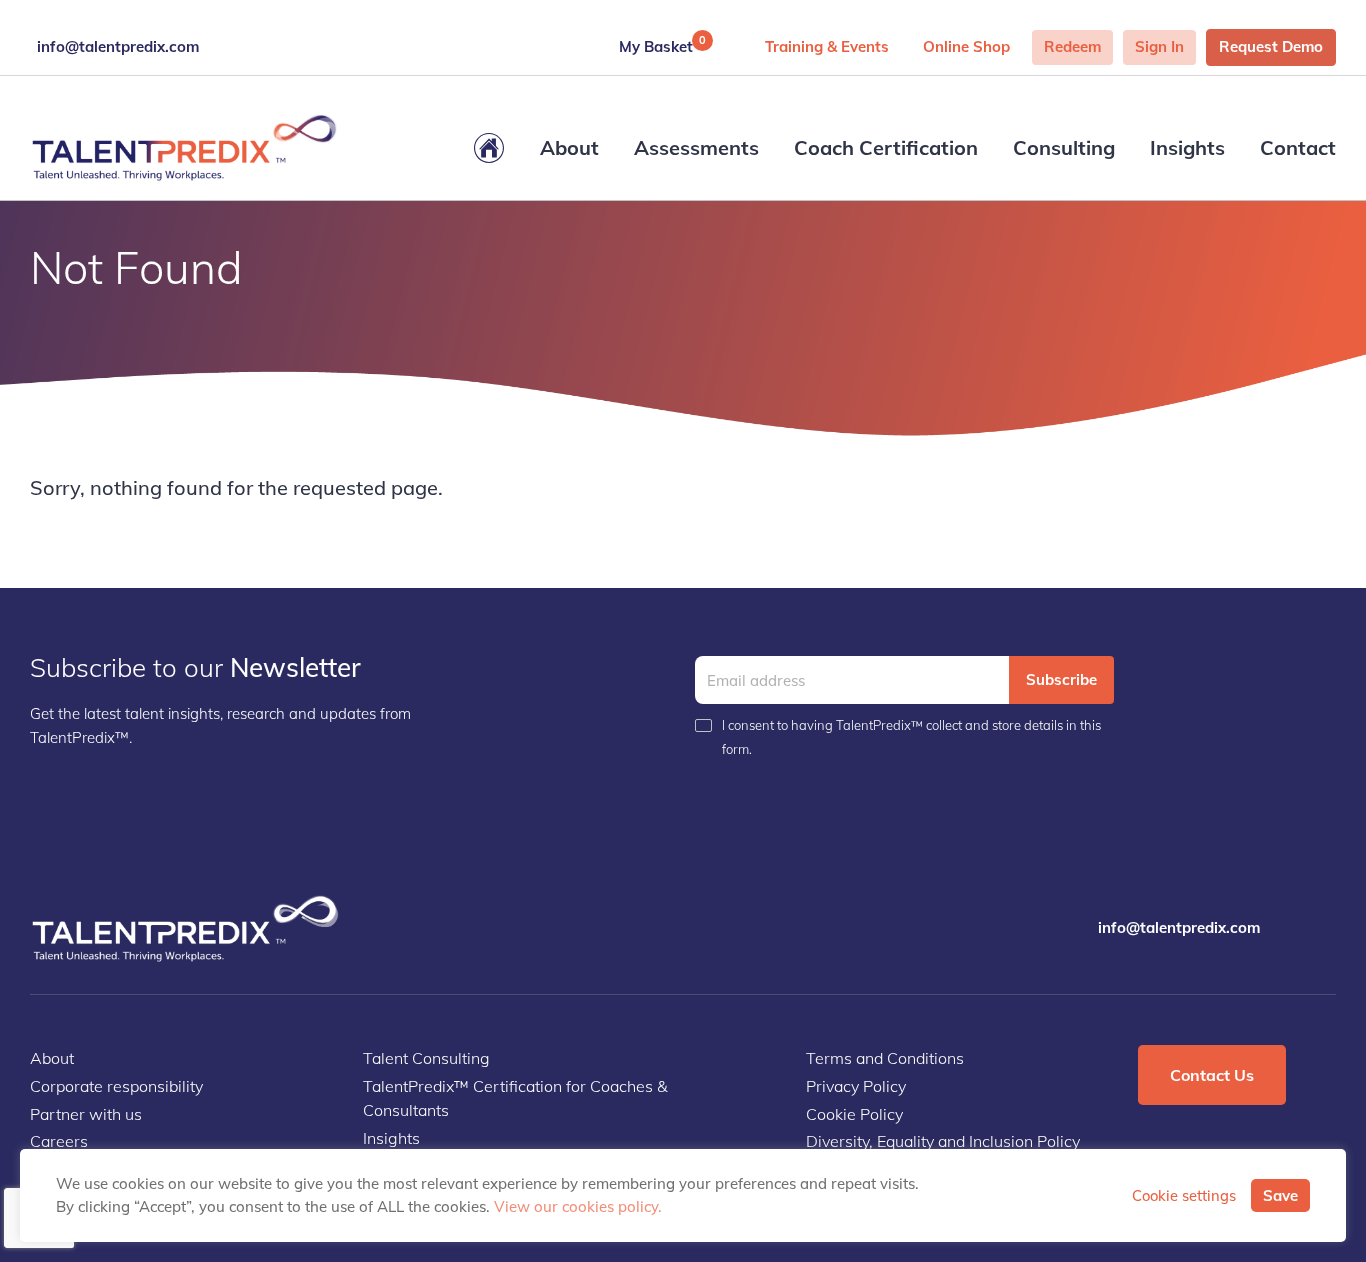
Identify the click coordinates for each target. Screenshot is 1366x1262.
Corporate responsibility (116, 1086)
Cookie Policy (854, 1114)
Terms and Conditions (885, 1058)
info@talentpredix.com (118, 46)
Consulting (1064, 147)
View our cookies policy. (578, 1206)
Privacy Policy (856, 1086)
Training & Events (827, 46)
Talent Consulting (426, 1058)
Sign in (1159, 46)
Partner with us (86, 1114)
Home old (489, 148)
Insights (1187, 147)
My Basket (662, 44)
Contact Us (1212, 1075)
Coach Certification (886, 147)
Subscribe (1061, 679)
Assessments (696, 147)
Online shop (966, 46)
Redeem (1072, 46)
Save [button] (1280, 1195)
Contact (1298, 147)
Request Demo (1271, 46)
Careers (59, 1141)
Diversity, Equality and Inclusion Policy (943, 1141)
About (569, 147)
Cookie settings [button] (1184, 1196)
